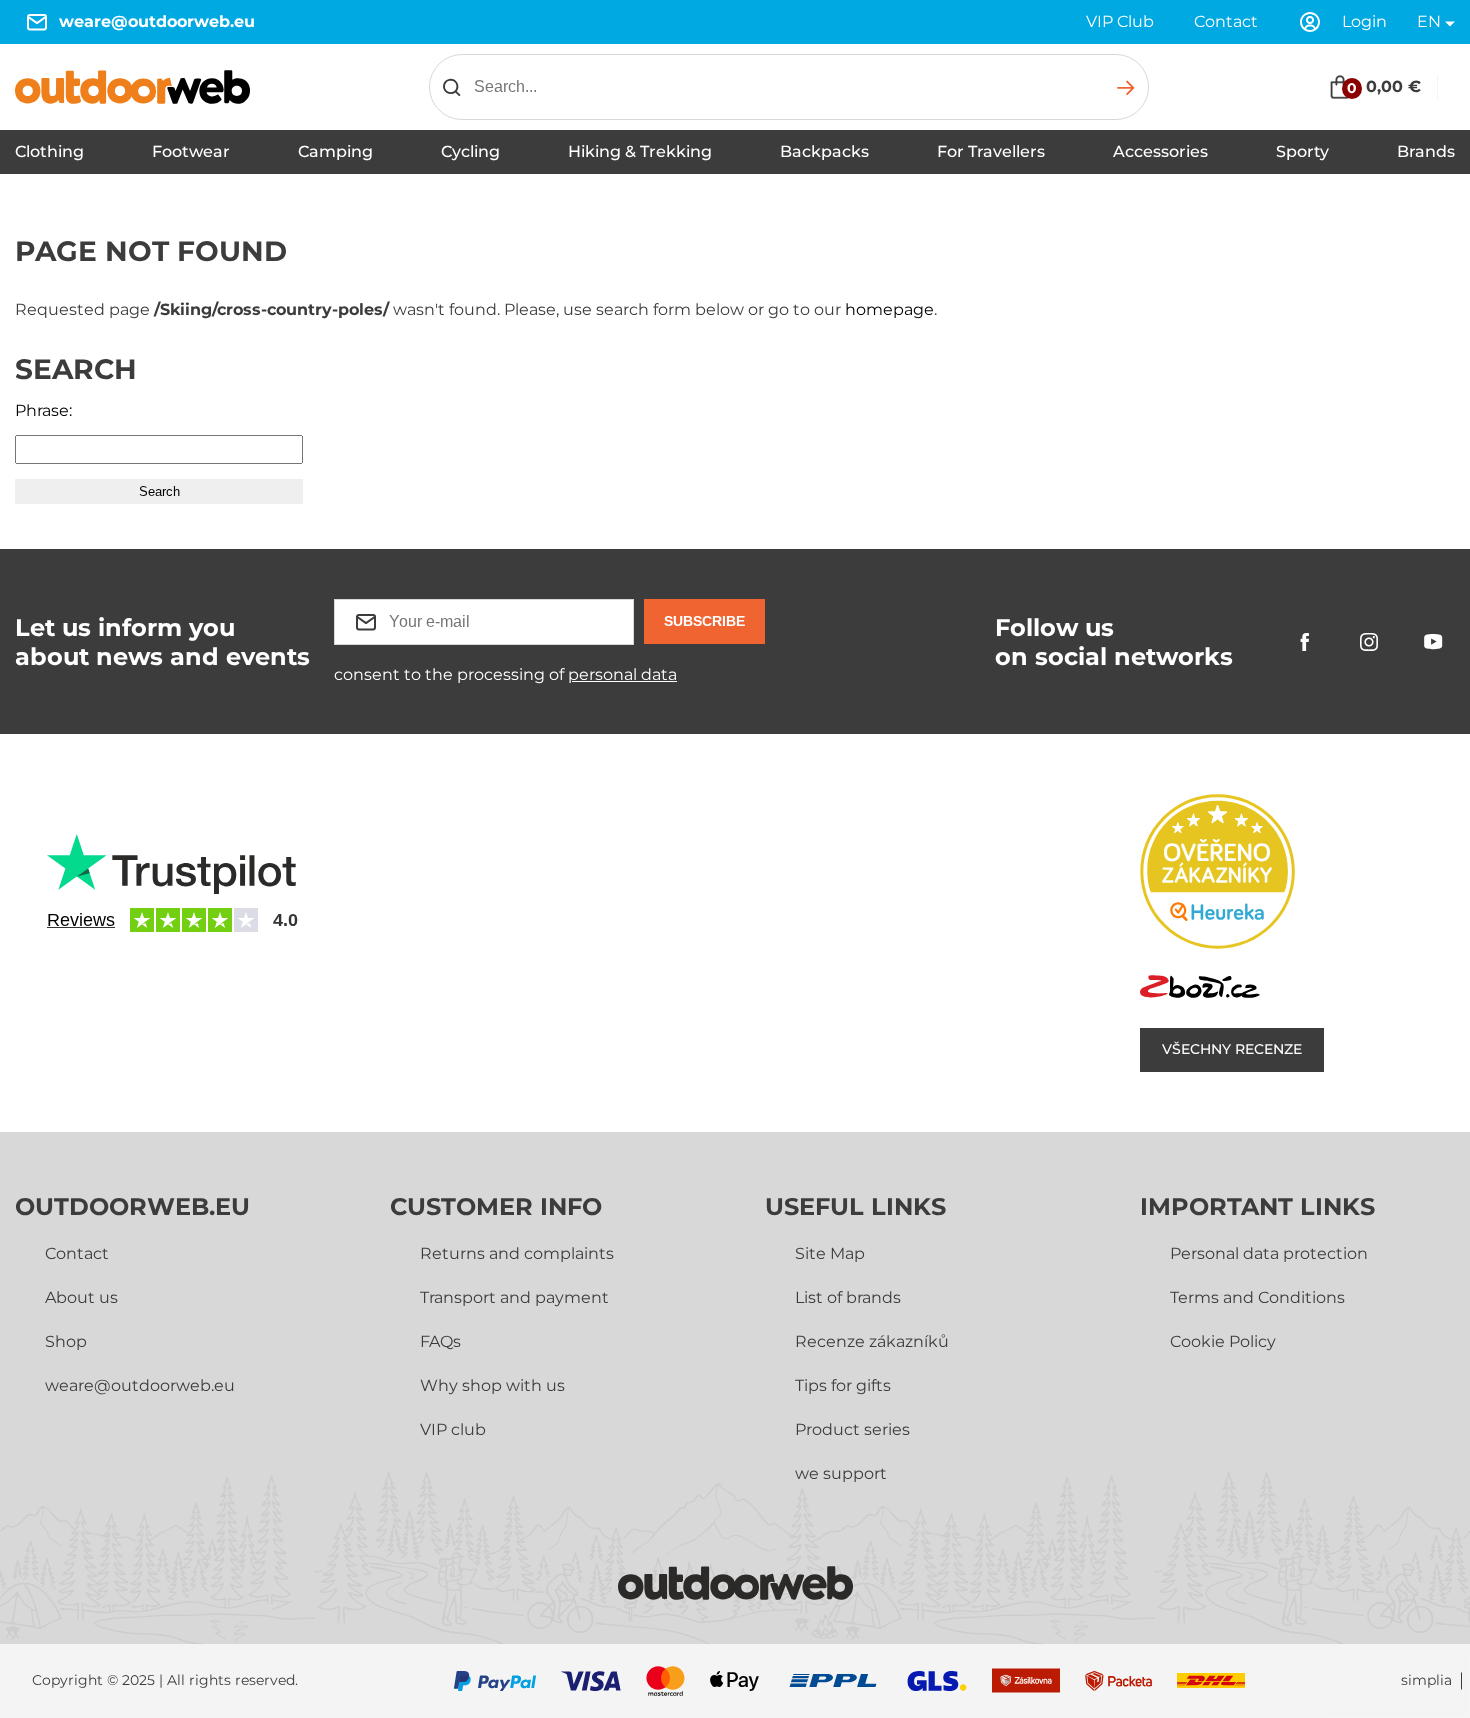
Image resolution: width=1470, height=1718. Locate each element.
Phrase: (43, 410)
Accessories (1160, 151)
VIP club (453, 1429)
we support (841, 1473)
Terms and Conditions (1257, 1297)
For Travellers (991, 151)
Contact (1226, 21)
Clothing (49, 151)
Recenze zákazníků (872, 1341)
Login (1364, 21)
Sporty (1302, 151)
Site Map (830, 1253)
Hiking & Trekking (640, 151)
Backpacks (824, 151)
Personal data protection (1269, 1253)
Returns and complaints (517, 1253)
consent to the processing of (505, 674)
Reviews (81, 920)
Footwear (191, 151)
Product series (852, 1429)
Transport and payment (514, 1297)
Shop (66, 1341)
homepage (889, 309)
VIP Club (1120, 21)
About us (81, 1297)
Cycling (470, 151)
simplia (1426, 1680)
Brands (1426, 151)
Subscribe (704, 621)
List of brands (848, 1297)
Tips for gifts (843, 1385)
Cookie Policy (1223, 1341)
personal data (622, 674)
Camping (335, 151)
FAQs (440, 1341)
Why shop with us (492, 1385)
